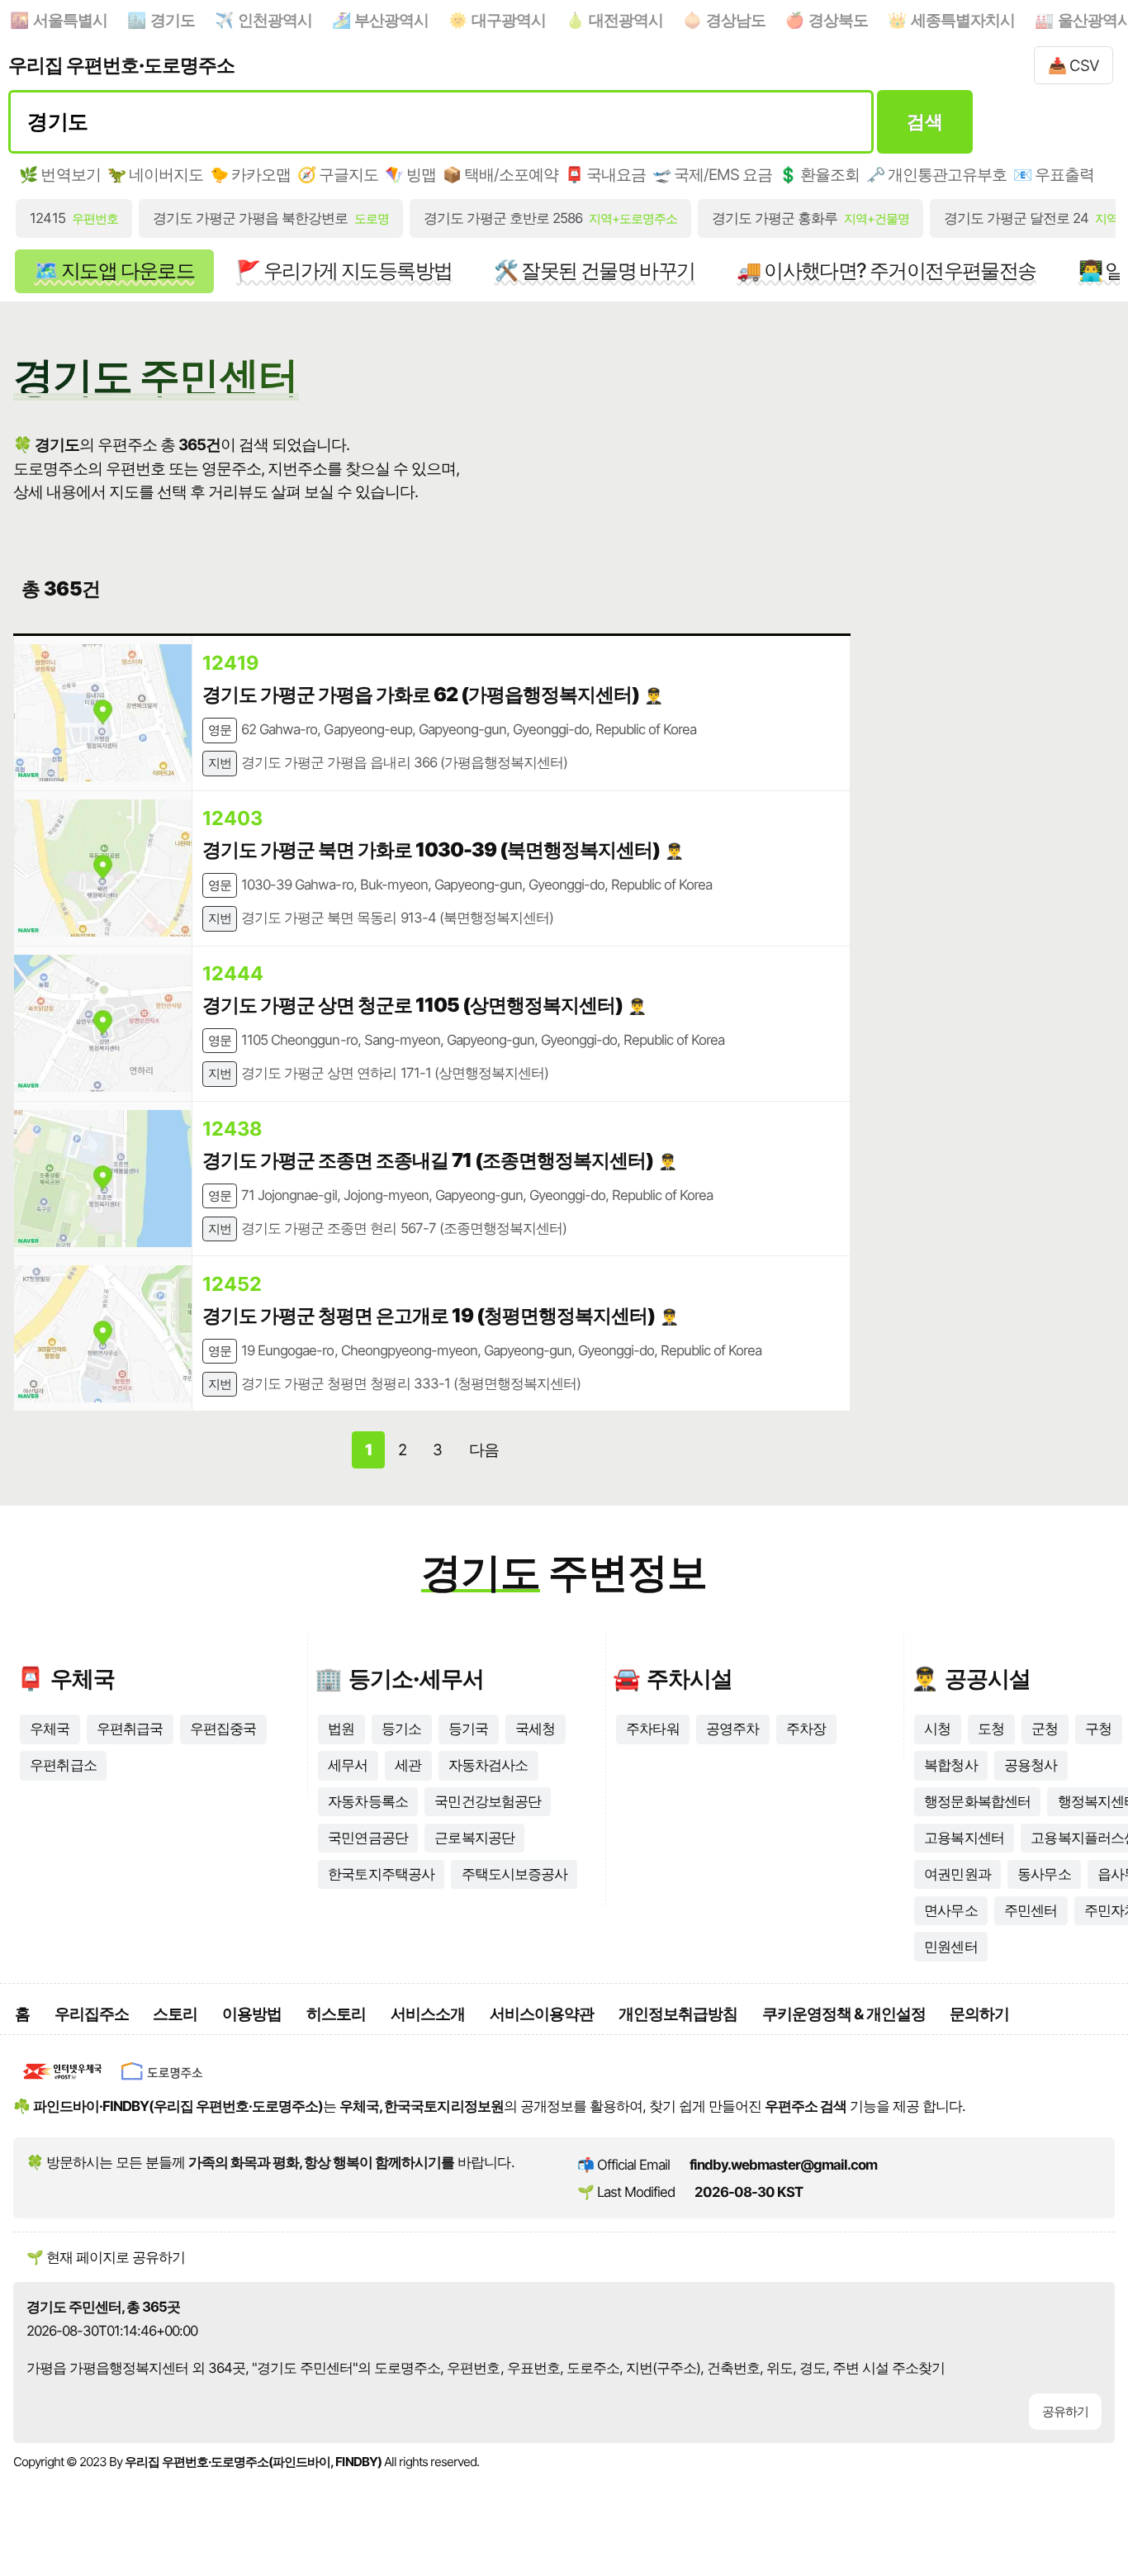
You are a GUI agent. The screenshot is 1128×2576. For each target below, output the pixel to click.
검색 (924, 121)
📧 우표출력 (1054, 174)
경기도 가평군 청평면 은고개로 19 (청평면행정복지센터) (429, 1315)
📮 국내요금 (605, 174)
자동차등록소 (367, 1801)
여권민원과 (957, 1874)
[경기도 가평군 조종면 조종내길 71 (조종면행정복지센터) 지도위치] (103, 1179)
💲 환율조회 (819, 174)
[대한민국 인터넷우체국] (63, 2083)
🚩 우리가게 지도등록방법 (344, 270)
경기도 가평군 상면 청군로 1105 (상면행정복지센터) (412, 1005)
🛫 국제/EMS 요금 (712, 174)
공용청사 (1031, 1765)
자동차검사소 (488, 1765)
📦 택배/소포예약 (500, 174)
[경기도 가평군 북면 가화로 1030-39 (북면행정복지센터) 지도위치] (103, 868)
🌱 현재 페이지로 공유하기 (106, 2257)
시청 (937, 1729)
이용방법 (252, 2014)
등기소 (401, 1729)
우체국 (50, 1729)
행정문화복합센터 (977, 1801)
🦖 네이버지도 (155, 174)
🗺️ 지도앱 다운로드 (114, 270)
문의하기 (979, 2014)
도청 (991, 1729)
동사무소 (1044, 1874)
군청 (1045, 1729)
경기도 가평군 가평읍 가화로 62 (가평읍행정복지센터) (421, 694)
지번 (220, 763)
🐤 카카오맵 (250, 174)
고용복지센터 (964, 1838)
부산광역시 (391, 20)
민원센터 (950, 1947)
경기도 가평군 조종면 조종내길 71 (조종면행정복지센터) (428, 1160)
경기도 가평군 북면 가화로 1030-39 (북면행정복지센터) (431, 849)
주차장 (806, 1729)
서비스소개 (428, 2014)
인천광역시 (275, 20)
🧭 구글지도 (338, 174)
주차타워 (652, 1729)
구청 (1098, 1729)
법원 (341, 1729)
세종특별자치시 (963, 20)
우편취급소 (63, 1765)
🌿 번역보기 (59, 174)
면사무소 (950, 1910)
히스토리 (336, 2014)
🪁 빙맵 (410, 174)
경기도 (173, 20)
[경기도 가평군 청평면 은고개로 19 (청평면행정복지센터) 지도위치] (103, 1334)
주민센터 (1031, 1910)
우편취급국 (130, 1729)
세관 (408, 1765)
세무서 (348, 1765)
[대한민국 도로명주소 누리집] (162, 2083)
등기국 (468, 1729)
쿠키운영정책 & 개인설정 (844, 2014)
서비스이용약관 (542, 2014)
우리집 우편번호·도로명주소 (121, 65)
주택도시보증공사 (514, 1874)
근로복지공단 (474, 1838)
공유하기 (1065, 2411)
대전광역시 (626, 20)
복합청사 (950, 1765)
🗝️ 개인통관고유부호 (936, 174)
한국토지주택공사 (381, 1874)
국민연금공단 (367, 1838)
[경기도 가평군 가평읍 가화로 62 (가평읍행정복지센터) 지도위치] (103, 713)
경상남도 (736, 20)
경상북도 (838, 20)
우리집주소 (92, 2014)
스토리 (175, 2014)
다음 (484, 1449)
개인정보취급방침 (678, 2014)
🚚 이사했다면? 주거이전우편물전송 (886, 270)
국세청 (535, 1729)
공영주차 (732, 1729)
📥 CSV (1073, 65)
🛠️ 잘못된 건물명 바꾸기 (594, 270)
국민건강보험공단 (487, 1801)
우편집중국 (223, 1729)
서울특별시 (70, 20)
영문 (220, 730)
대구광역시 (509, 20)
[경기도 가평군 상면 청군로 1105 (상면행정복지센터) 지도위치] (103, 1023)
